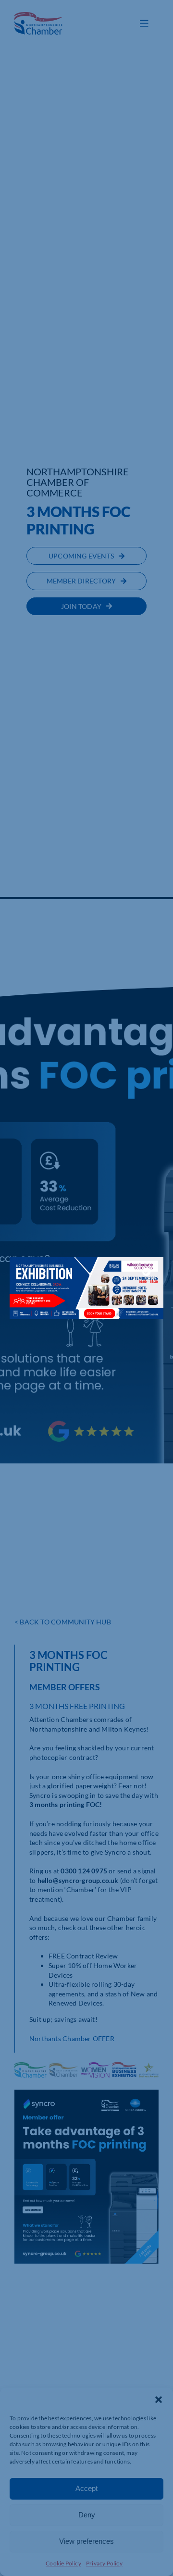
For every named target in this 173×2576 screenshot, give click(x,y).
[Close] (147, 1272)
